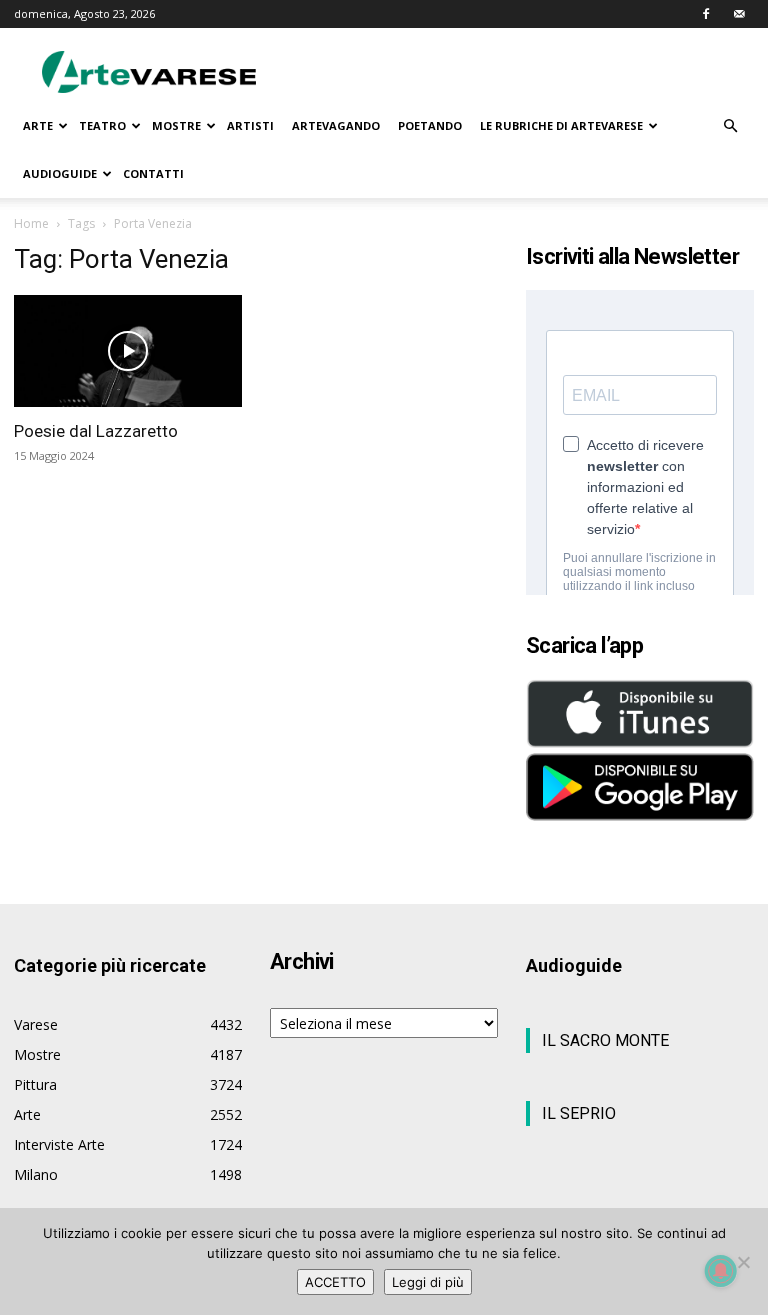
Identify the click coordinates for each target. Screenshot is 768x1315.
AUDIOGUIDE (60, 173)
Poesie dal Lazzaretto (96, 431)
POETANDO (430, 125)
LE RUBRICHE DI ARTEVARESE (561, 125)
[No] (743, 1262)
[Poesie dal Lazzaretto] (128, 351)
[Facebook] (706, 14)
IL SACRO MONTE (605, 1040)
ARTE (38, 125)
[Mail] (739, 14)
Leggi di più (428, 1282)
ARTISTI (250, 125)
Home (31, 223)
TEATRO (102, 125)
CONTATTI (153, 173)
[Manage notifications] (721, 1271)
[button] (730, 126)
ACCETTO (335, 1282)
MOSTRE (176, 125)
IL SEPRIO (579, 1113)
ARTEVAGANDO (336, 125)
